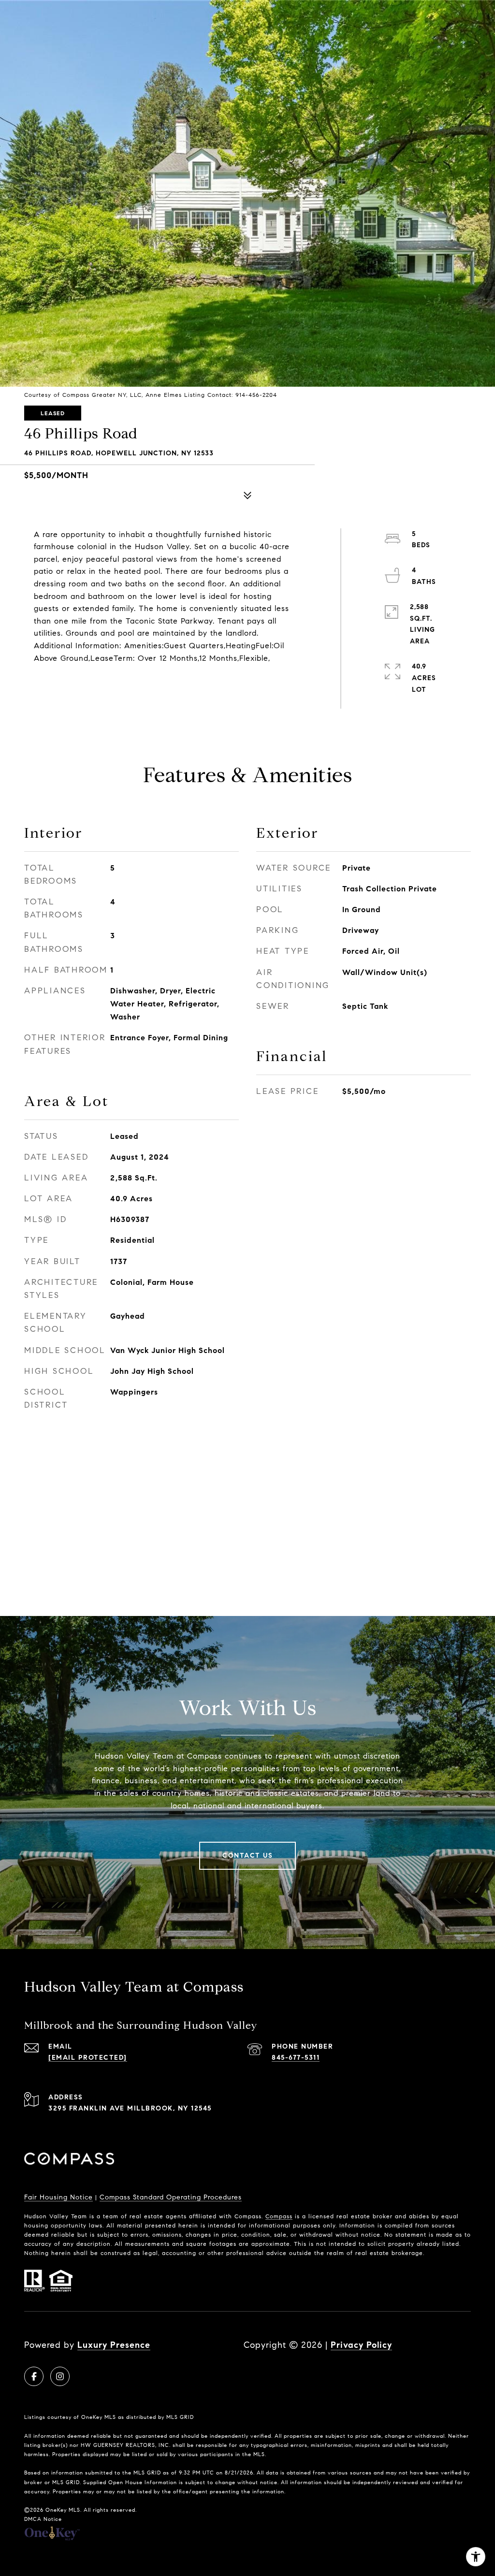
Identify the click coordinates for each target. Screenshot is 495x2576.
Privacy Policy (361, 2345)
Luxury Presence (114, 2345)
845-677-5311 (296, 2058)
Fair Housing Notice (58, 2197)
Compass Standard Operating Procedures (171, 2197)
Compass (279, 2216)
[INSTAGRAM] (60, 2376)
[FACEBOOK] (34, 2376)
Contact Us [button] (247, 1856)
